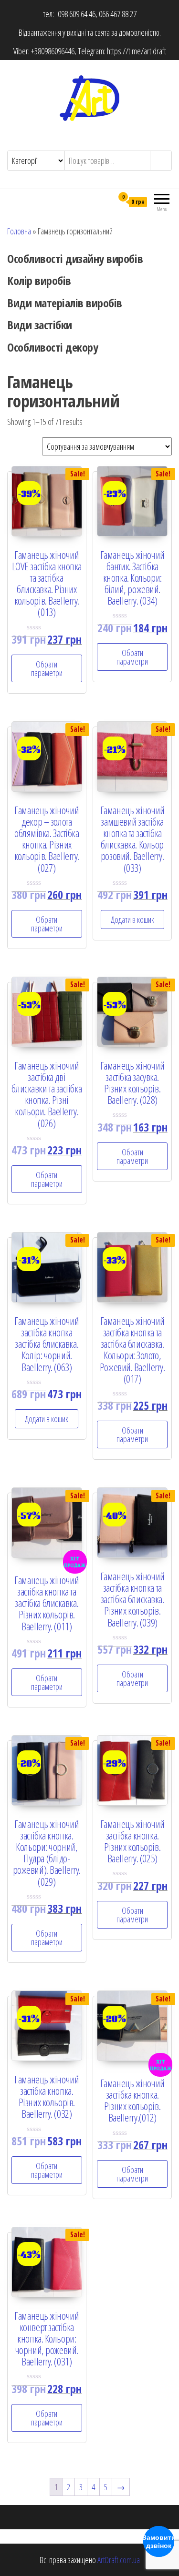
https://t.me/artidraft (137, 51)
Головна (19, 231)
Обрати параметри (47, 668)
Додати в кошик (132, 919)
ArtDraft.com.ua (119, 2560)
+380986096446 (53, 51)
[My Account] (106, 202)
